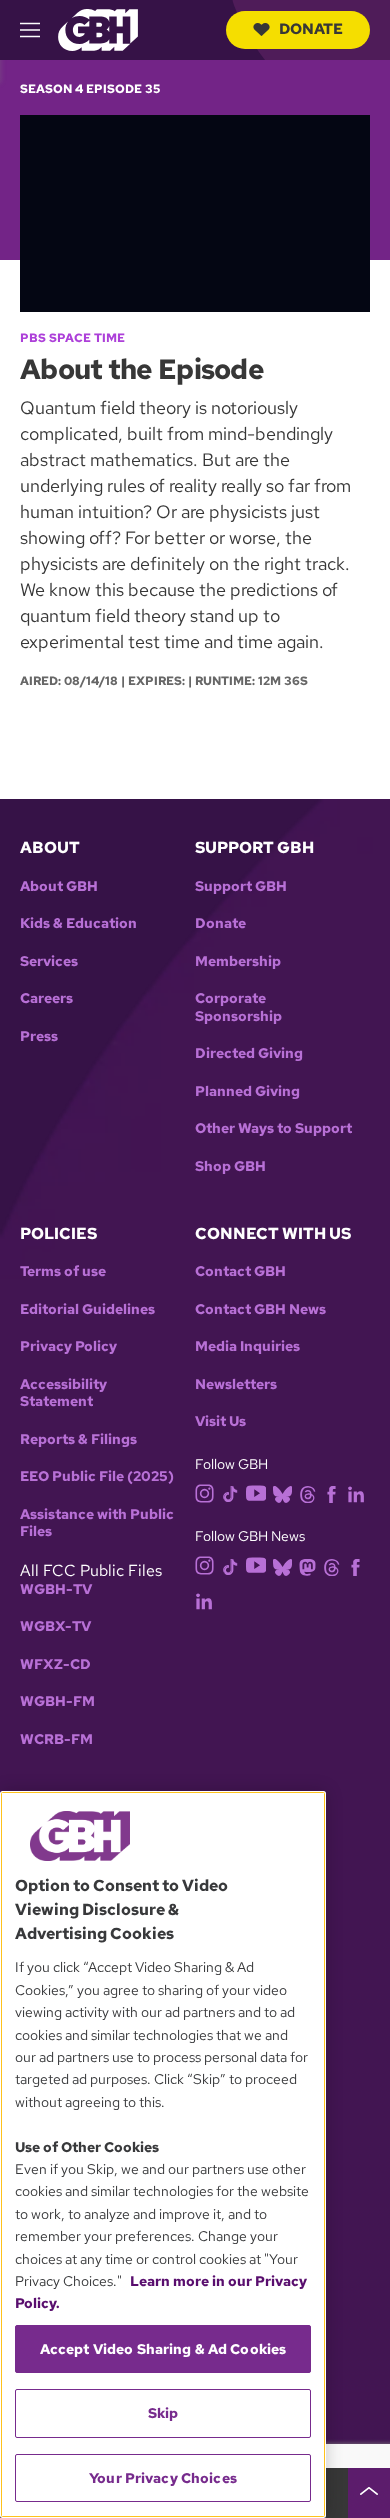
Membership (238, 961)
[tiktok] (230, 1492)
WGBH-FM (57, 1701)
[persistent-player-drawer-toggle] (369, 2493)
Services (49, 961)
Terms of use (63, 1271)
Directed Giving (249, 1053)
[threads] (307, 1492)
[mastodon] (307, 1565)
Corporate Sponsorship (238, 1007)
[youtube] (256, 1491)
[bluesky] (282, 1492)
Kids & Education (78, 923)
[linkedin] (356, 1492)
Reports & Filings (78, 1439)
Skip (163, 2413)
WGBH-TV (56, 1589)
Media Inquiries (247, 1346)
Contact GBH (240, 1271)
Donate (311, 29)
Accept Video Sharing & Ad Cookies (163, 2349)
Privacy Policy (68, 1346)
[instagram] (205, 1491)
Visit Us (220, 1421)
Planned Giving (247, 1091)
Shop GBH (230, 1166)
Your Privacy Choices (163, 2478)
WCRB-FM (56, 1739)
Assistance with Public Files (97, 1523)
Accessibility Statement (63, 1393)
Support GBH (241, 886)
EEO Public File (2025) (97, 1476)
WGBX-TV (55, 1626)
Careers (46, 998)
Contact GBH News (260, 1309)
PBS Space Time (72, 338)
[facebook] (331, 1492)
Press (39, 1036)
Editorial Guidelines (87, 1309)
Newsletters (236, 1384)
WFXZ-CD (55, 1664)
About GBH (59, 886)
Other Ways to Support (273, 1128)
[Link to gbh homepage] (98, 28)
